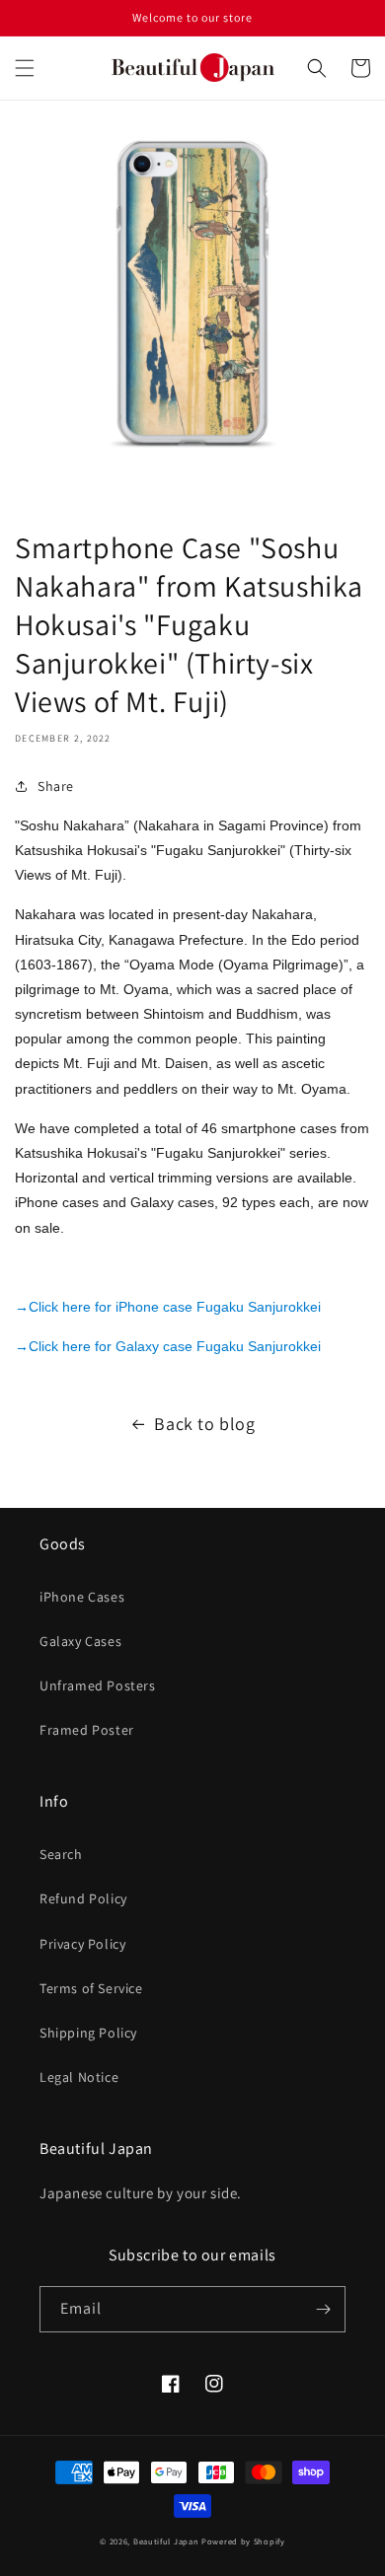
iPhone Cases (82, 1597)
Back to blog (204, 1424)
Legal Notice (79, 2077)
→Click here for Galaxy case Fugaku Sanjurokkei (168, 1346)
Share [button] (56, 786)
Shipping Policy (88, 2033)
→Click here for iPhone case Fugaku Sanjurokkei (168, 1307)
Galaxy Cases (80, 1641)
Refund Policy (83, 1898)
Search (61, 1854)
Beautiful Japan (166, 2541)
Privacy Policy (82, 1944)
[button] (25, 68)
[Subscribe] (323, 2309)
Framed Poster (87, 1730)
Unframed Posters (98, 1685)
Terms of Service (91, 1988)
